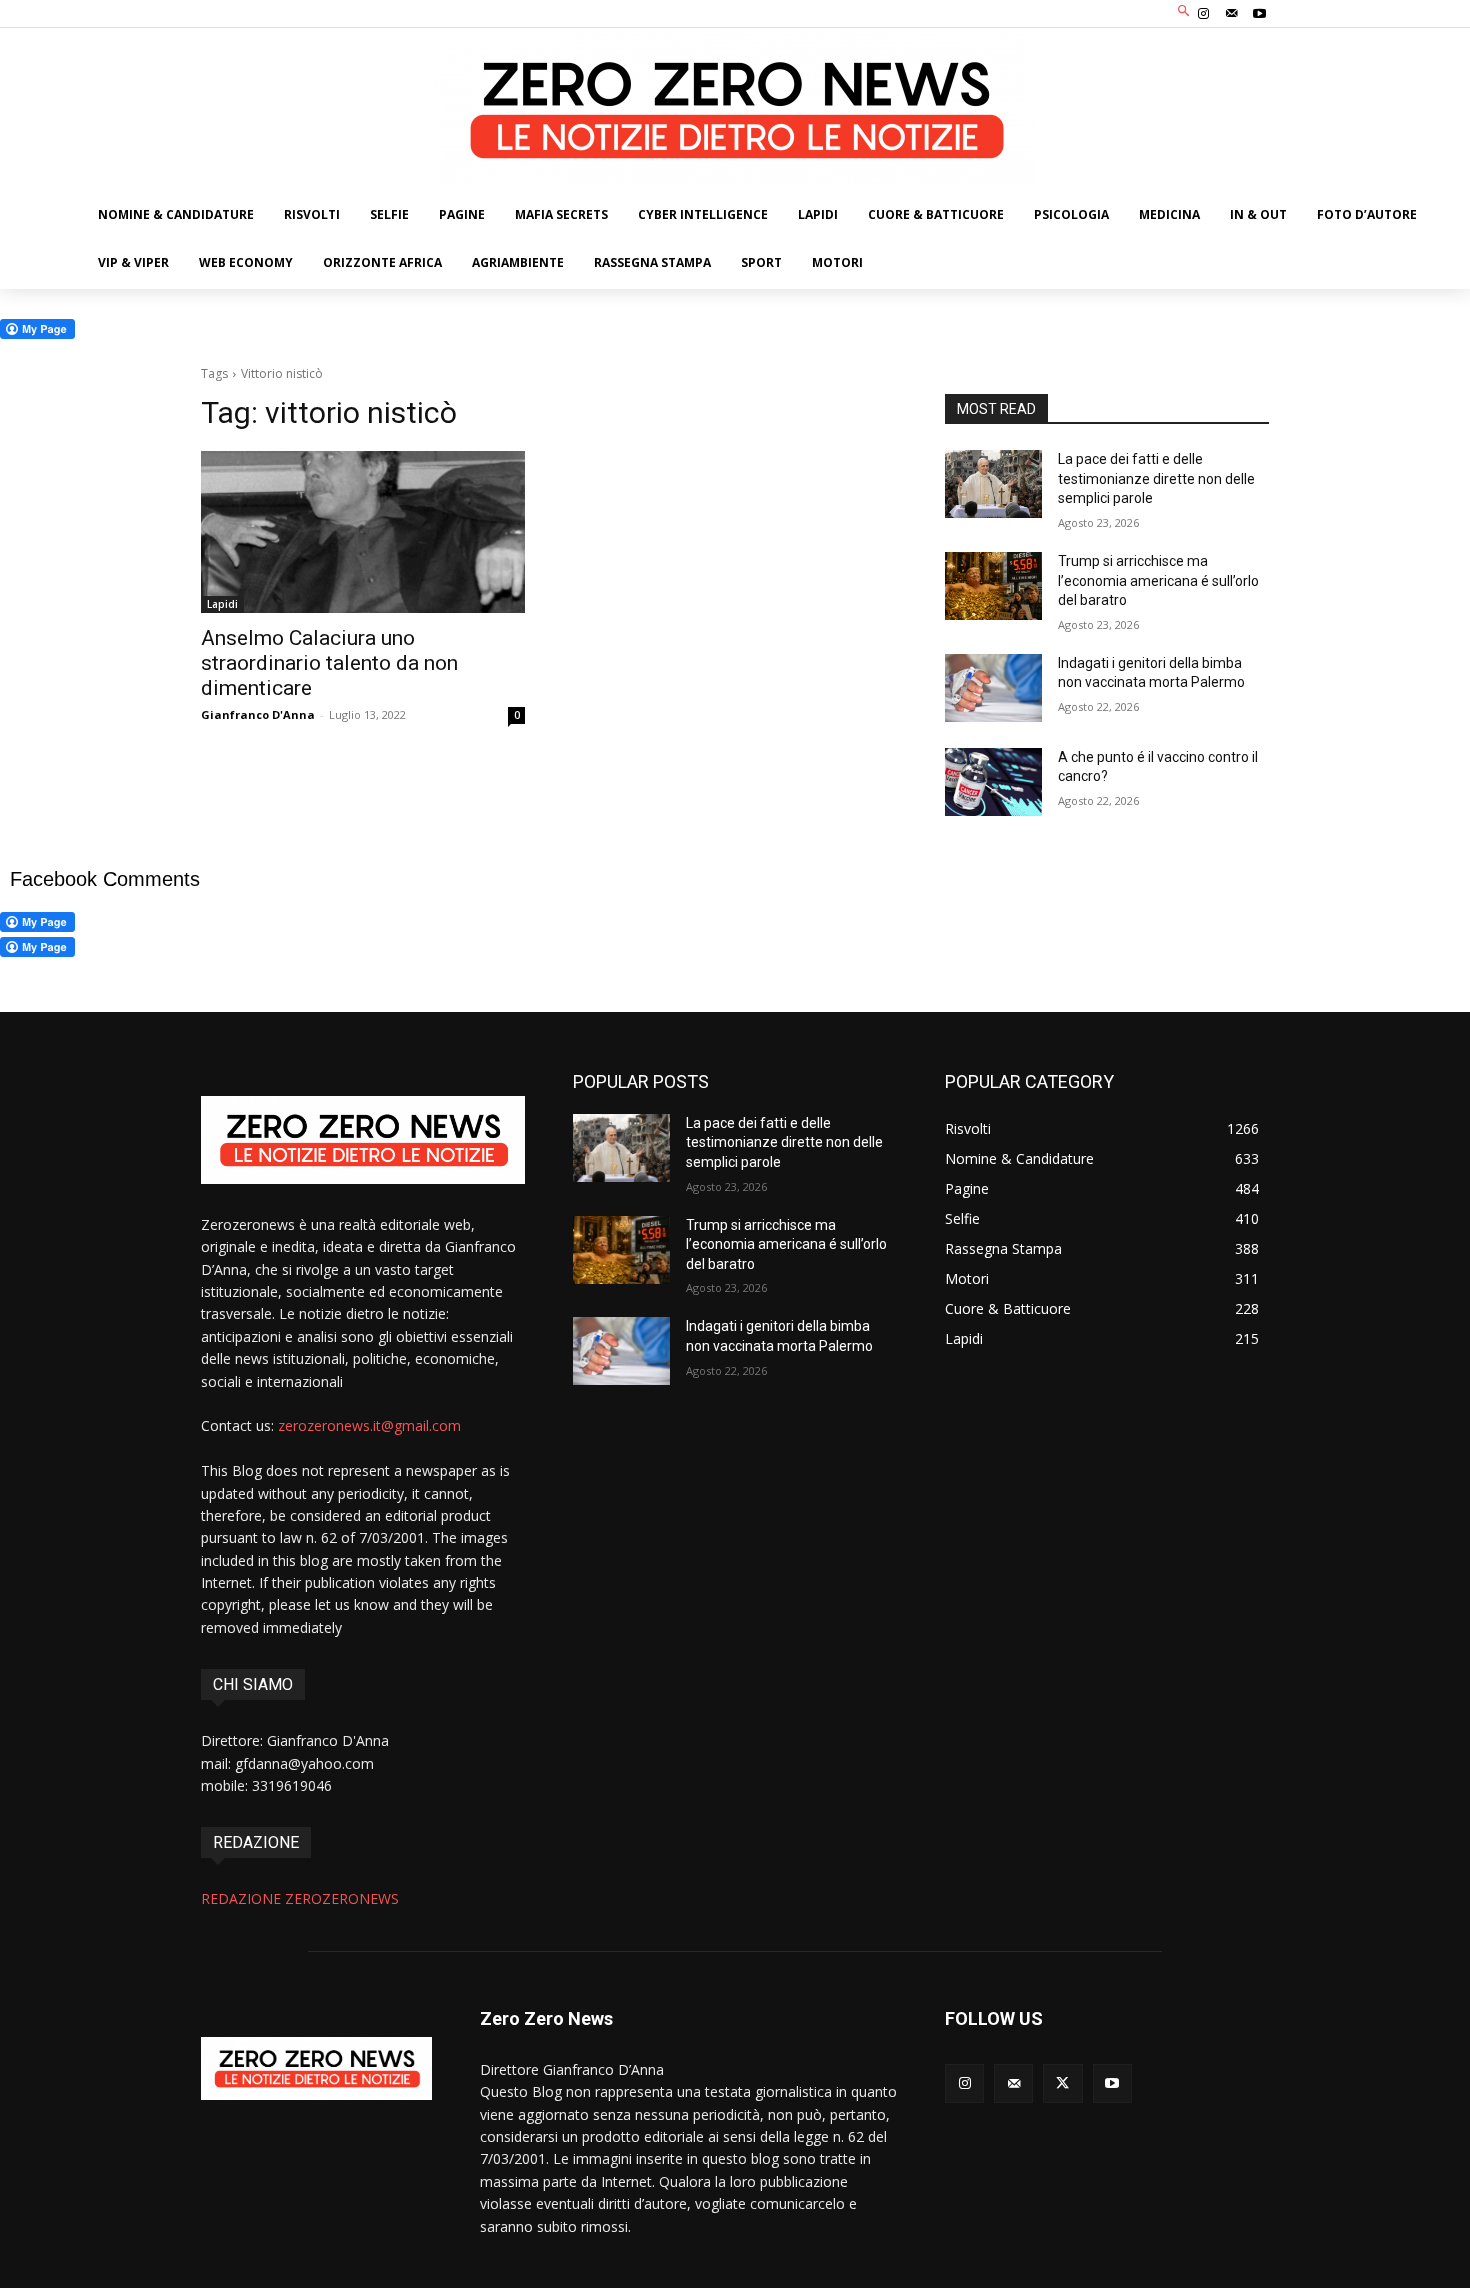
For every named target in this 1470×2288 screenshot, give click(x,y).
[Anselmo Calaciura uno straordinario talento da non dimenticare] (363, 532)
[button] (1184, 11)
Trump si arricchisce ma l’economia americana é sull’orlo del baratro (1158, 580)
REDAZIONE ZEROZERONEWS (300, 1898)
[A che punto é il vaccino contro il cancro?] (993, 782)
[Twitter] (1062, 2083)
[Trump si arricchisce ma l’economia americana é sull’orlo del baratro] (993, 586)
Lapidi (222, 604)
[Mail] (1232, 14)
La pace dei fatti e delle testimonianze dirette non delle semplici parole (1156, 478)
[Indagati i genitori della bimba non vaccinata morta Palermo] (993, 688)
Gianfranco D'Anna (258, 714)
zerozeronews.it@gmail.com (369, 1425)
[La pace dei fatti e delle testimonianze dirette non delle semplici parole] (993, 484)
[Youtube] (1260, 14)
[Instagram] (1203, 14)
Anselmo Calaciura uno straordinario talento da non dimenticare (329, 663)
